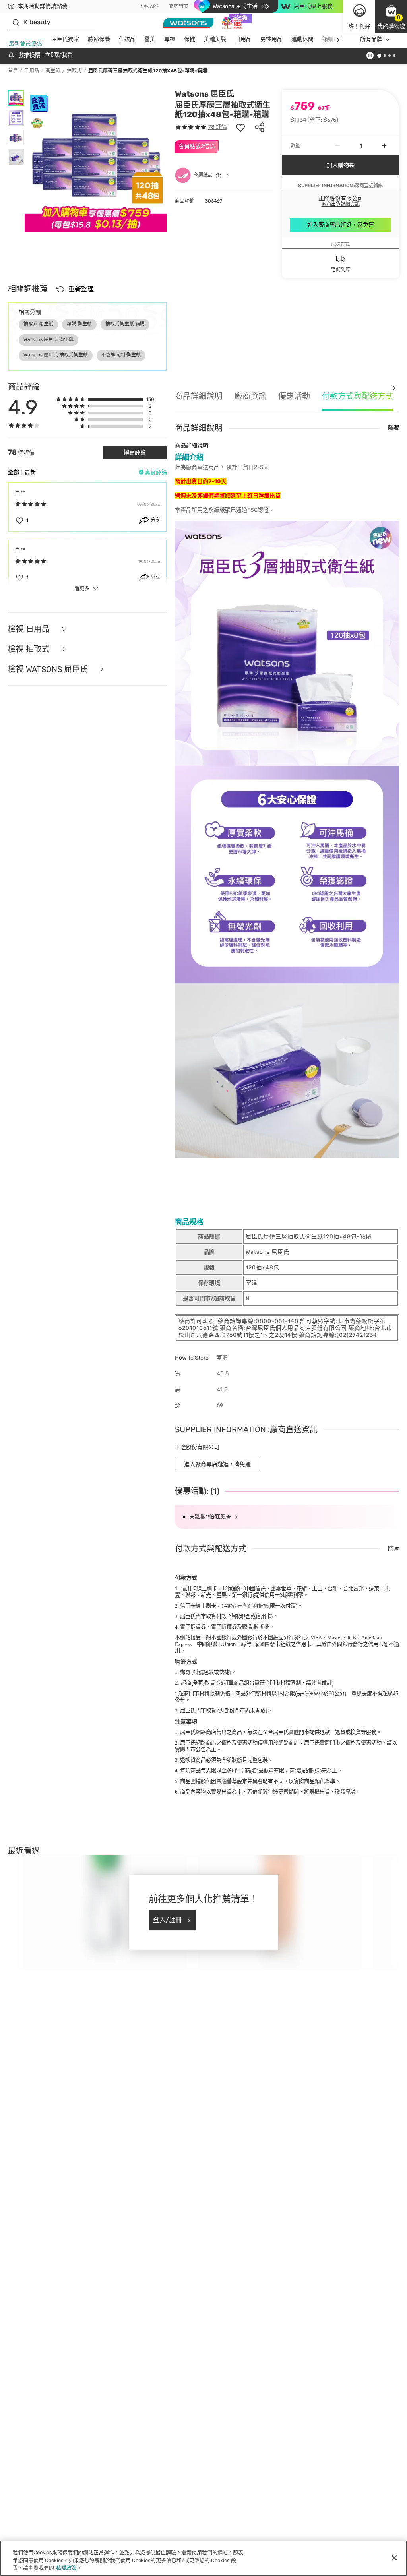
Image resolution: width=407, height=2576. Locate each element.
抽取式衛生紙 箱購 (125, 324)
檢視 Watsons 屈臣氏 (49, 669)
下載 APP (149, 6)
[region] (203, 2558)
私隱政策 (66, 2568)
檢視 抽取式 (30, 649)
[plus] (384, 146)
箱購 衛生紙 (79, 324)
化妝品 (127, 39)
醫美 (150, 39)
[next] (338, 40)
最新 (30, 472)
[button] (391, 17)
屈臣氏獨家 (65, 39)
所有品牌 (371, 39)
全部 (14, 472)
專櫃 (170, 39)
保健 (190, 39)
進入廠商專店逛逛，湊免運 (341, 225)
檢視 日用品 (30, 629)
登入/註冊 (167, 1920)
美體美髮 (215, 39)
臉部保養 (99, 39)
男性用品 (271, 39)
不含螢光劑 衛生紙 (121, 355)
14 (245, 1606)
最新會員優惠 (25, 44)
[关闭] (394, 2558)
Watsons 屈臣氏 (204, 94)
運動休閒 (302, 39)
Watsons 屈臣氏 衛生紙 (48, 339)
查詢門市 (178, 6)
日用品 (243, 39)
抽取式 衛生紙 (38, 324)
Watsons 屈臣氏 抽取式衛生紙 (56, 355)
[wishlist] (240, 127)
